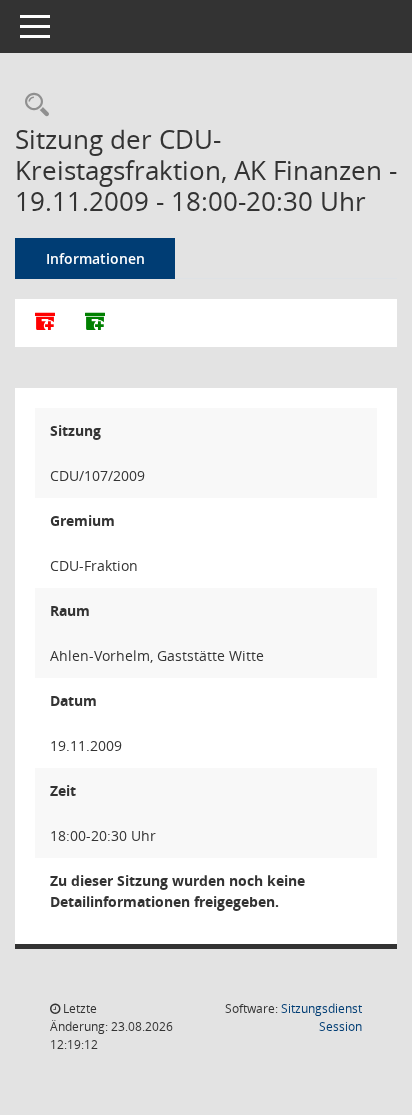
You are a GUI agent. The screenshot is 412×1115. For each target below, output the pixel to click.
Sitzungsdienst (321, 1017)
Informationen (95, 258)
